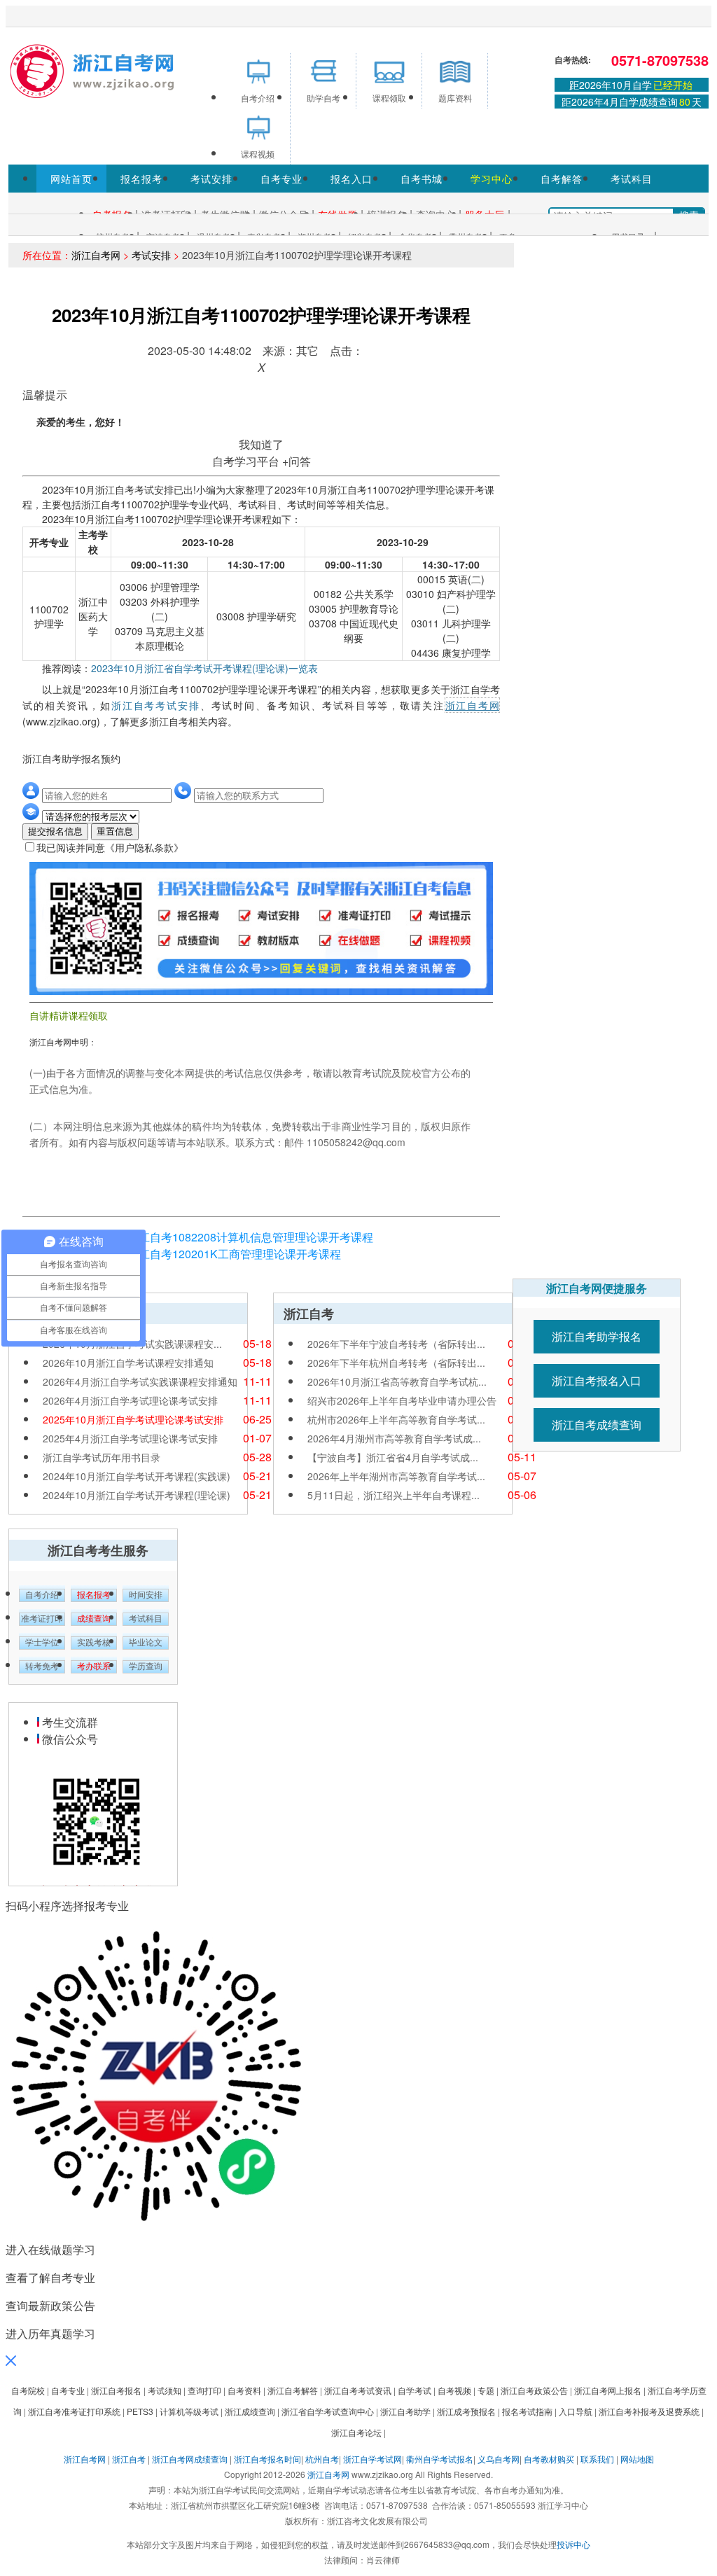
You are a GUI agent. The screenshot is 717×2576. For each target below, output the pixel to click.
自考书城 (422, 179)
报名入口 (351, 179)
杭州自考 (322, 2459)
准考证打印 (42, 1619)
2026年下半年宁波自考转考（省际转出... (396, 1344)
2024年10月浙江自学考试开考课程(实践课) (137, 1476)
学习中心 (492, 179)
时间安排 (146, 1595)
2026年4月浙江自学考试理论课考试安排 (130, 1400)
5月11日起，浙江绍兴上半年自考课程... (394, 1495)
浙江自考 (129, 2459)
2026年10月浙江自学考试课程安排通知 (128, 1363)
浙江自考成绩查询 (597, 1425)
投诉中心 (573, 2544)
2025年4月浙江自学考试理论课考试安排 (130, 1438)
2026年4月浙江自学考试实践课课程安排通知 (140, 1381)
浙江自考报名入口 (597, 1380)
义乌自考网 (499, 2459)
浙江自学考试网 (373, 2459)
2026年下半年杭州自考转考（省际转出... (396, 1363)
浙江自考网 (96, 255)
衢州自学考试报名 (440, 2459)
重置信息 (115, 831)
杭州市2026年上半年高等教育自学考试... (396, 1419)
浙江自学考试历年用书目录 (102, 1457)
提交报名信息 (55, 831)
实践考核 (94, 1643)
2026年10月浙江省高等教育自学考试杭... (397, 1381)
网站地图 (637, 2459)
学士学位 (42, 1643)
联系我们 (597, 2459)
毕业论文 (146, 1643)
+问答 (297, 461)
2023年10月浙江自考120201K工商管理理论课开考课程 (204, 1254)
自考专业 (281, 179)
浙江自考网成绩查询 (190, 2459)
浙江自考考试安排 (156, 705)
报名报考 (141, 179)
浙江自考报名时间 (267, 2459)
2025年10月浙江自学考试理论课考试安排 (133, 1419)
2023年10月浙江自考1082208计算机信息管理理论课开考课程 (220, 1237)
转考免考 (42, 1666)
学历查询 (146, 1666)
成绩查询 (94, 1619)
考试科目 (632, 179)
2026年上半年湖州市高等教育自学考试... (396, 1476)
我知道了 (261, 444)
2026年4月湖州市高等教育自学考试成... (394, 1438)
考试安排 (211, 179)
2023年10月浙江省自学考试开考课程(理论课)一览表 (204, 668)
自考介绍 (42, 1595)
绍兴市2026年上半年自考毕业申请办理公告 (402, 1400)
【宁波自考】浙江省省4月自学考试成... (393, 1457)
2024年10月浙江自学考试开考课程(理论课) (137, 1495)
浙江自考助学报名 (597, 1336)
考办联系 (94, 1666)
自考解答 (562, 179)
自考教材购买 (549, 2459)
